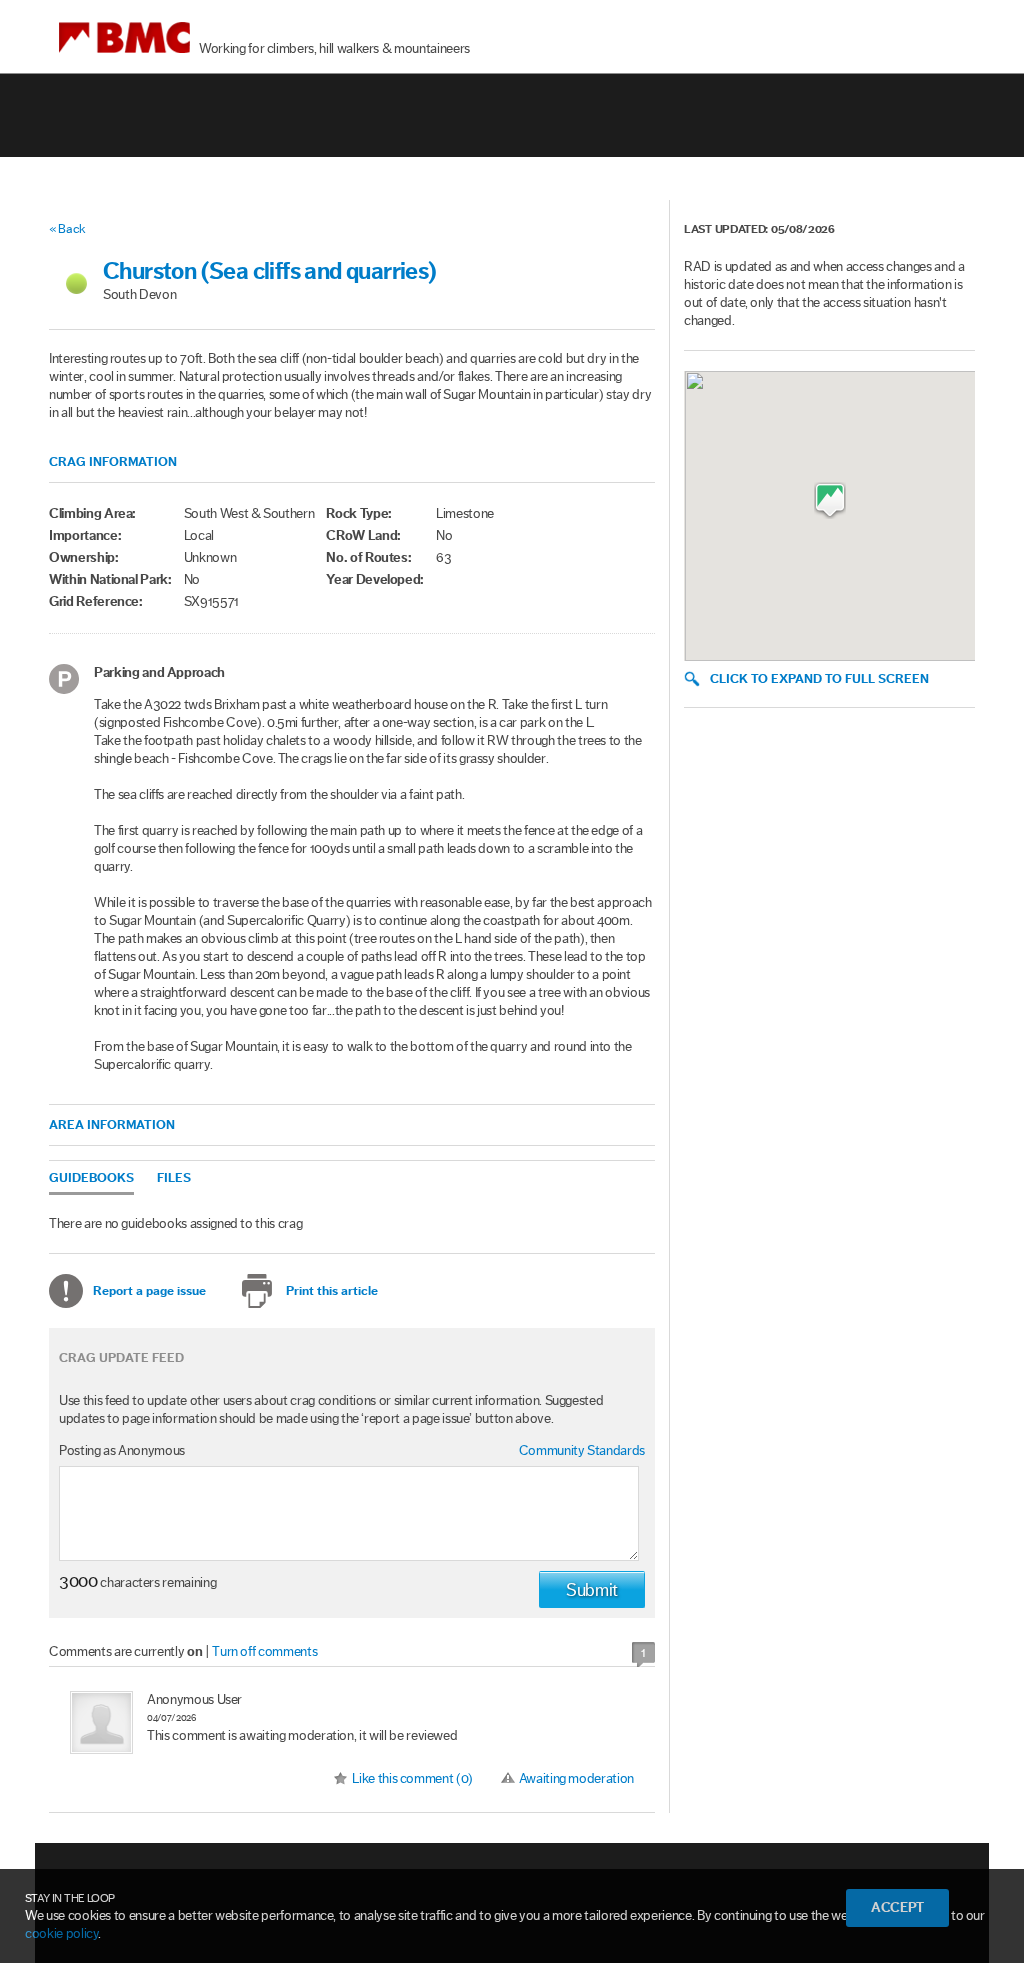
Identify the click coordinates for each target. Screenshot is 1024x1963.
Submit (592, 1590)
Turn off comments (264, 1652)
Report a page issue (149, 1290)
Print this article (332, 1290)
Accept (897, 1908)
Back (72, 228)
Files (174, 1177)
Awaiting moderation (576, 1779)
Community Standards (582, 1451)
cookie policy (61, 1934)
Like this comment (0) (412, 1779)
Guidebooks (91, 1177)
